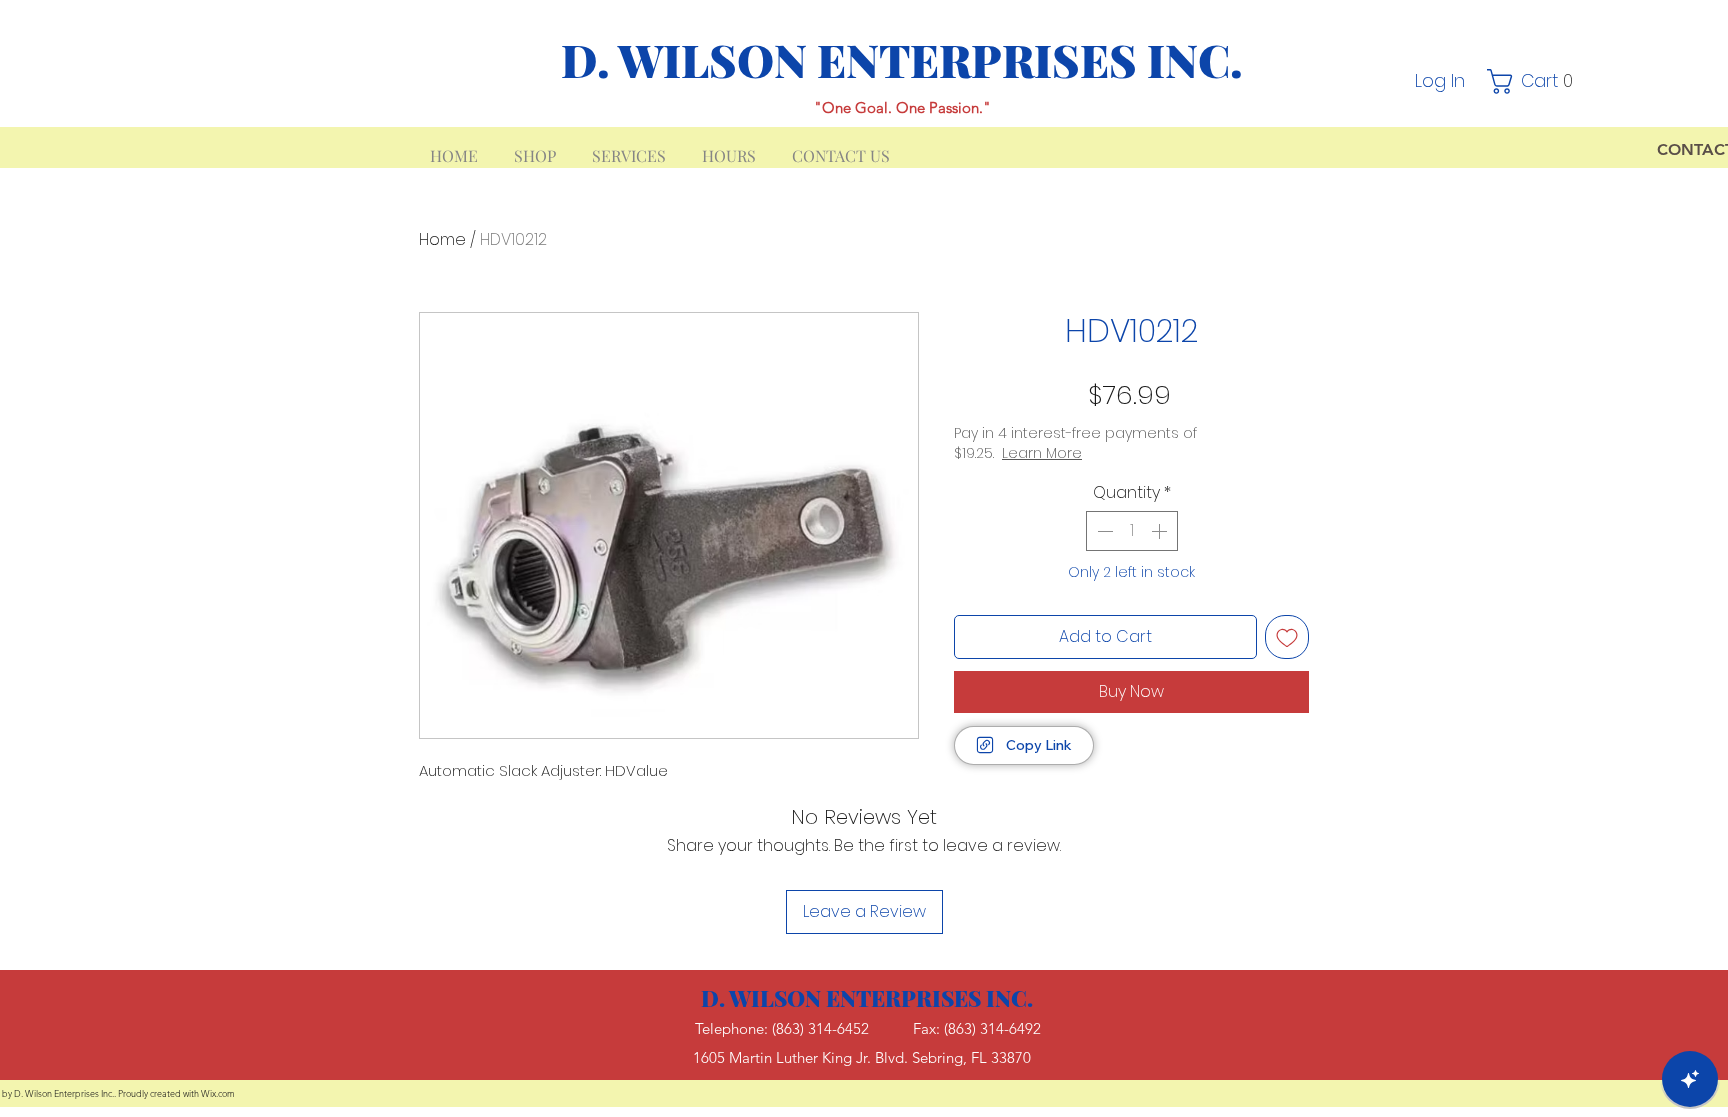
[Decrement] (1103, 531)
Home (442, 239)
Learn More (1042, 453)
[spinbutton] (1132, 531)
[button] (1536, 81)
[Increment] (1161, 531)
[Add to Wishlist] (1287, 637)
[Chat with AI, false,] (1690, 1079)
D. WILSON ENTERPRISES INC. (902, 59)
